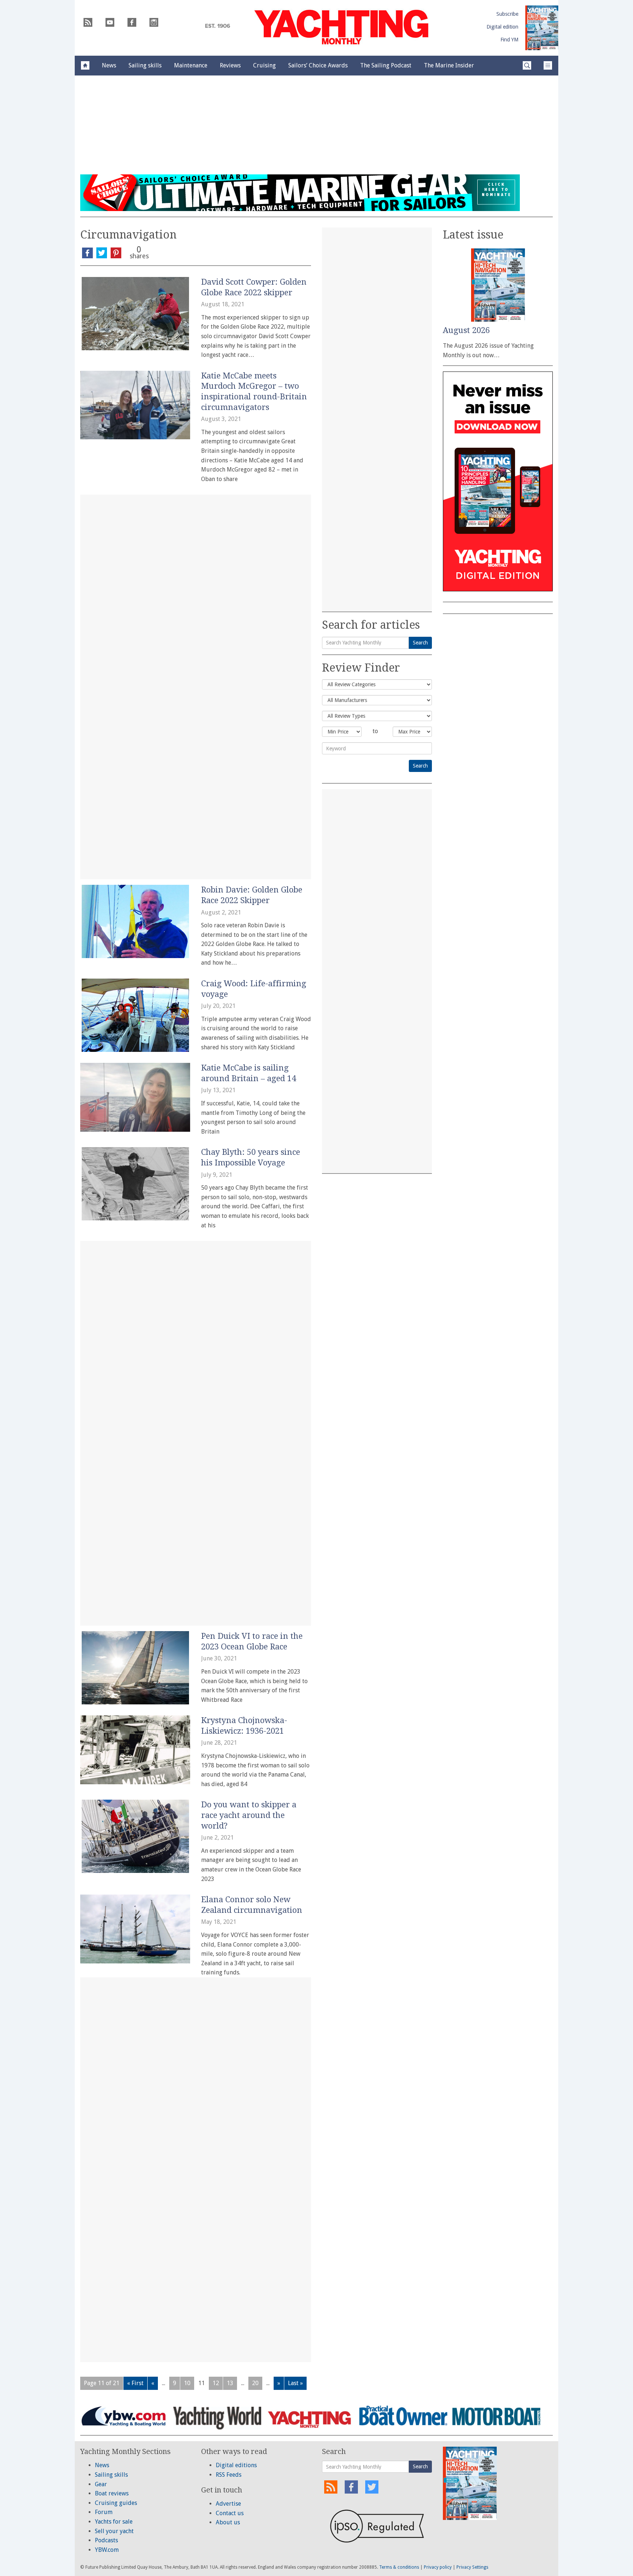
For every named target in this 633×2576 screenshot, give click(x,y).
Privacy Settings (472, 2567)
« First (135, 2383)
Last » (295, 2383)
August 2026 (466, 330)
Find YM (509, 40)
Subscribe (507, 14)
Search (420, 643)
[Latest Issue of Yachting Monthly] (542, 28)
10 (187, 2383)
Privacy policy (438, 2567)
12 (216, 2383)
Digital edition (502, 27)
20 (255, 2383)
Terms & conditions (399, 2567)
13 (230, 2383)
